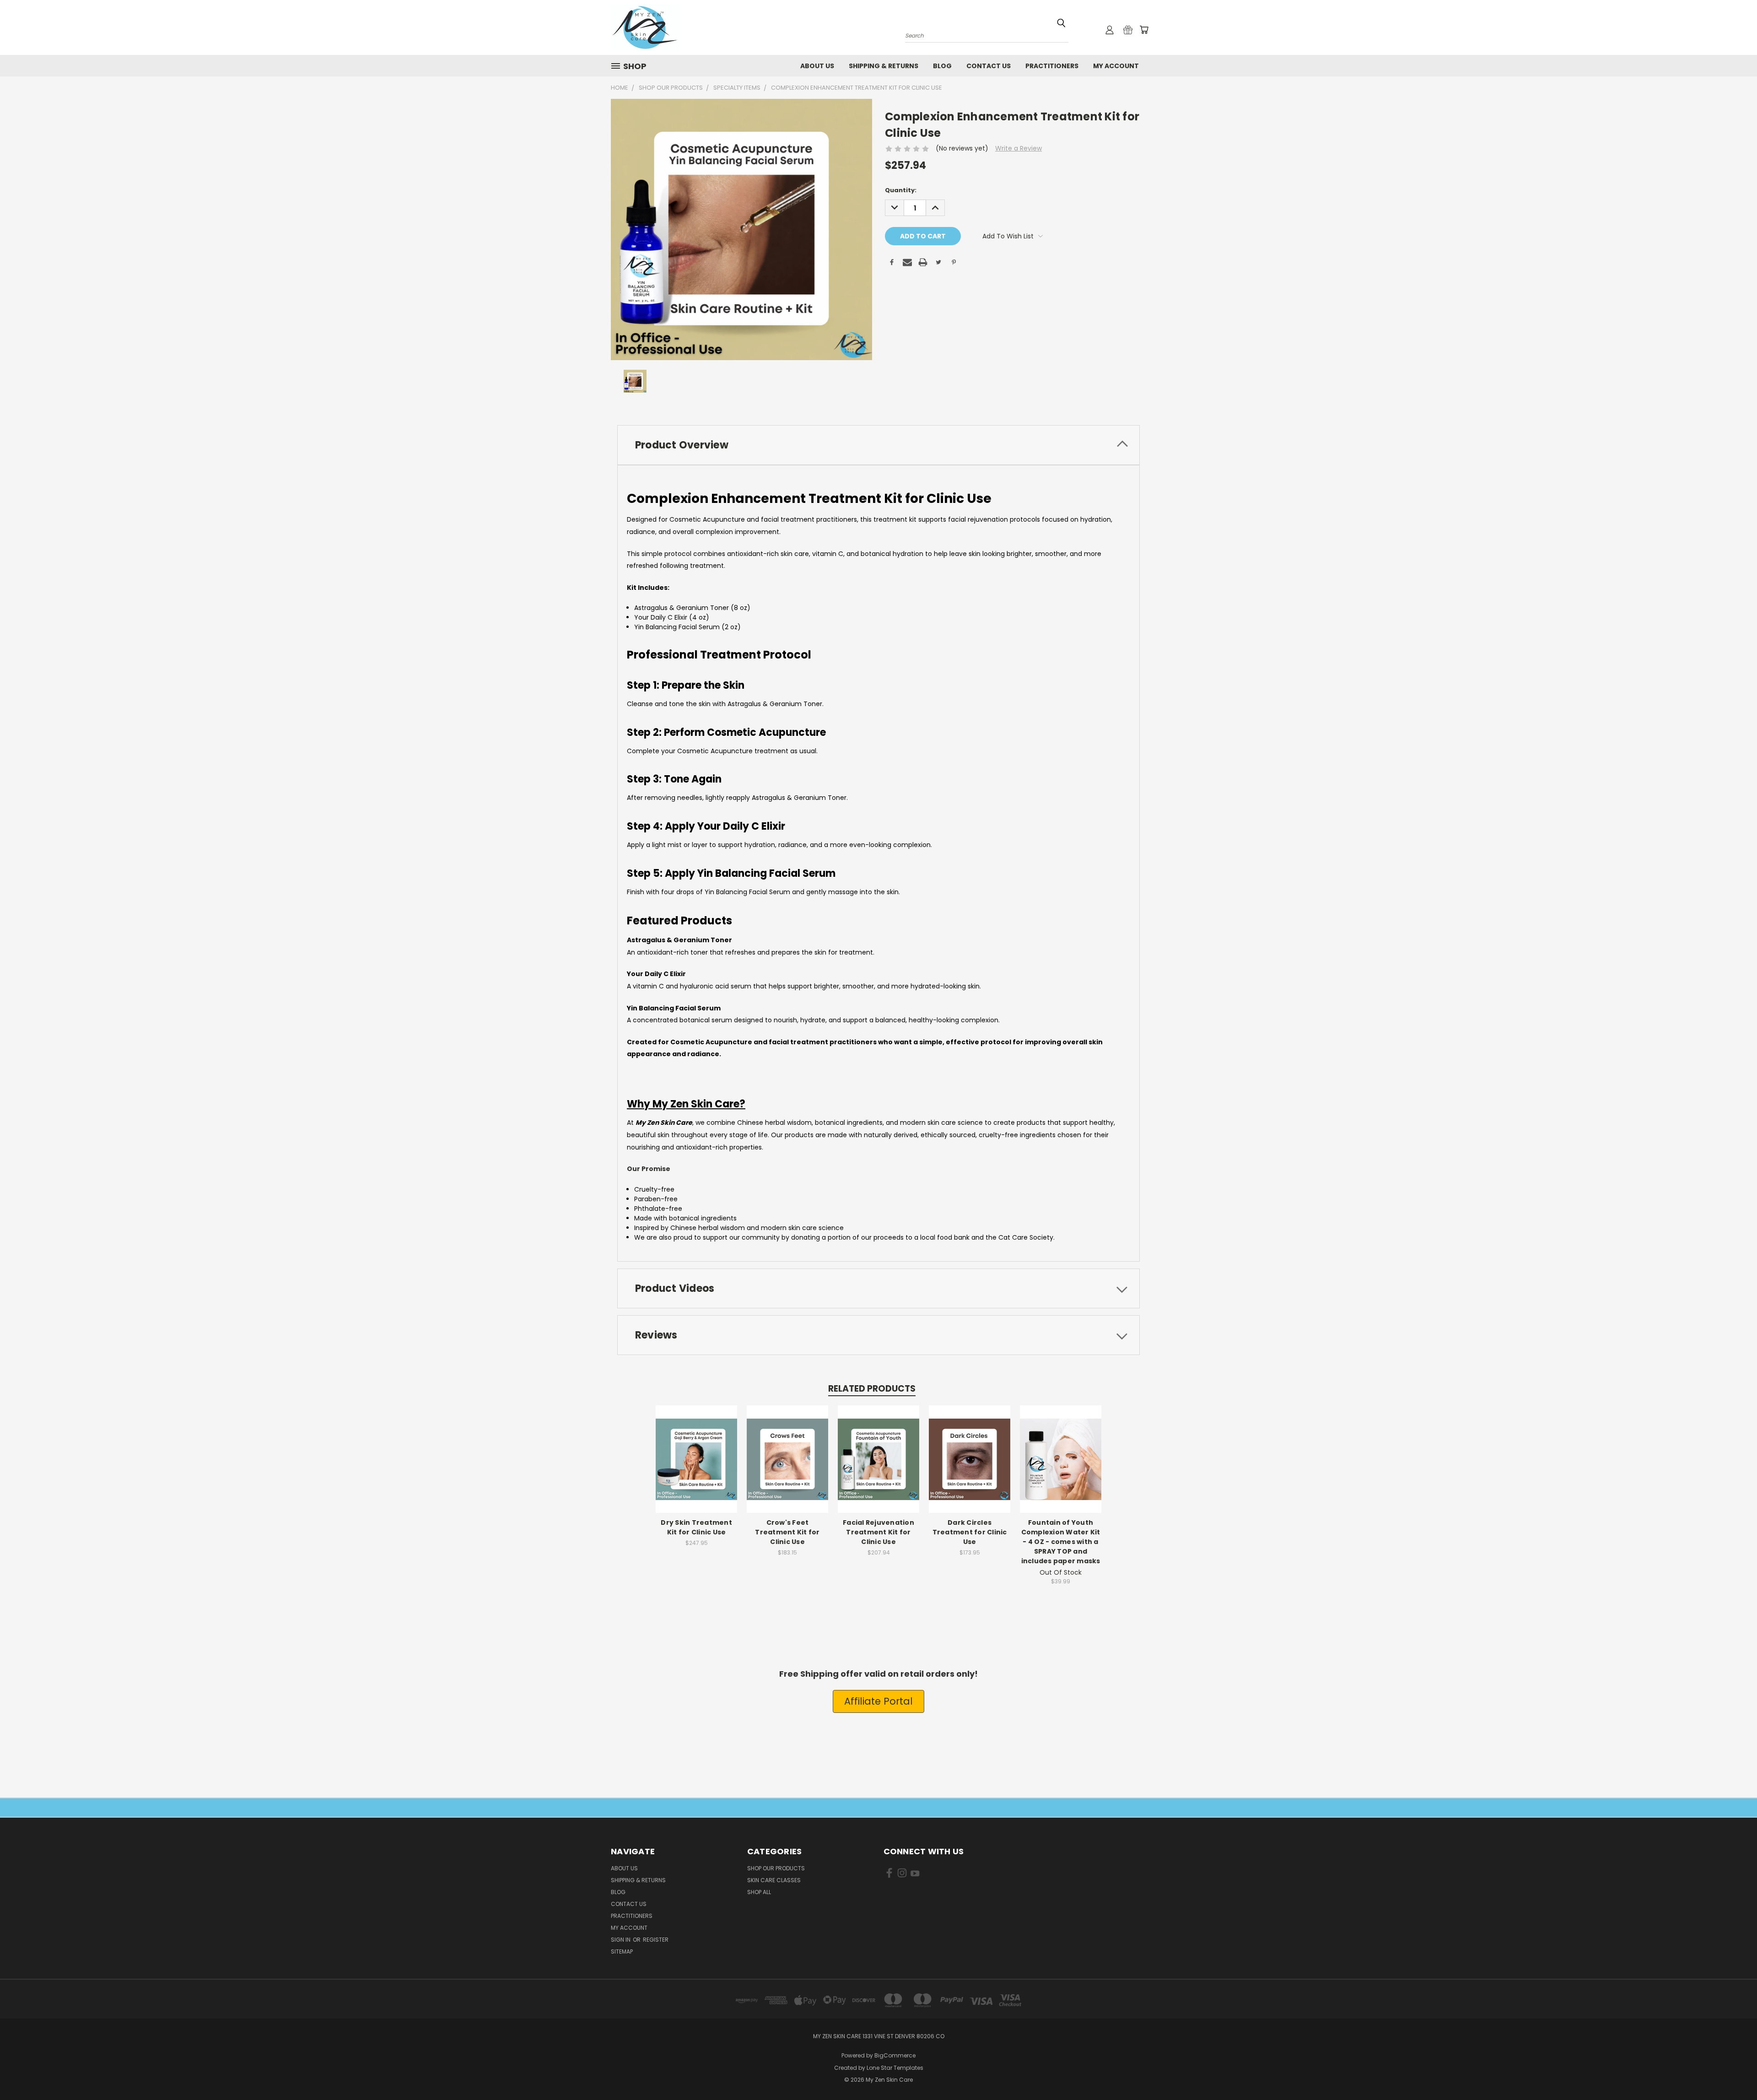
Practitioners (1052, 66)
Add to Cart (697, 1466)
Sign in (621, 1940)
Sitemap (622, 1952)
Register (656, 1940)
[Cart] (1144, 30)
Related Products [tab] (872, 1389)
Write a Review (1019, 148)
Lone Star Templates (895, 2068)
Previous (1733, 2071)
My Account (1116, 66)
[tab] (878, 445)
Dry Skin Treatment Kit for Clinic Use (696, 1527)
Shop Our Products (776, 1868)
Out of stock (1061, 1466)
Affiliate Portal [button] (878, 1701)
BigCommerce (895, 2055)
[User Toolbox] (1110, 30)
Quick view (696, 1449)
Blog (942, 66)
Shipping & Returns (884, 66)
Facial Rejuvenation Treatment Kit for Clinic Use (878, 1532)
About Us (817, 66)
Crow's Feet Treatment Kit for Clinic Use (787, 1532)
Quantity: (901, 190)
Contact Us (989, 66)
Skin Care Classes (774, 1880)
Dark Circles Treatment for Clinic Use (970, 1532)
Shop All (759, 1892)
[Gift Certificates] (1128, 30)
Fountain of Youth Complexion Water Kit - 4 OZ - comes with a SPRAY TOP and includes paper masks (1061, 1542)
